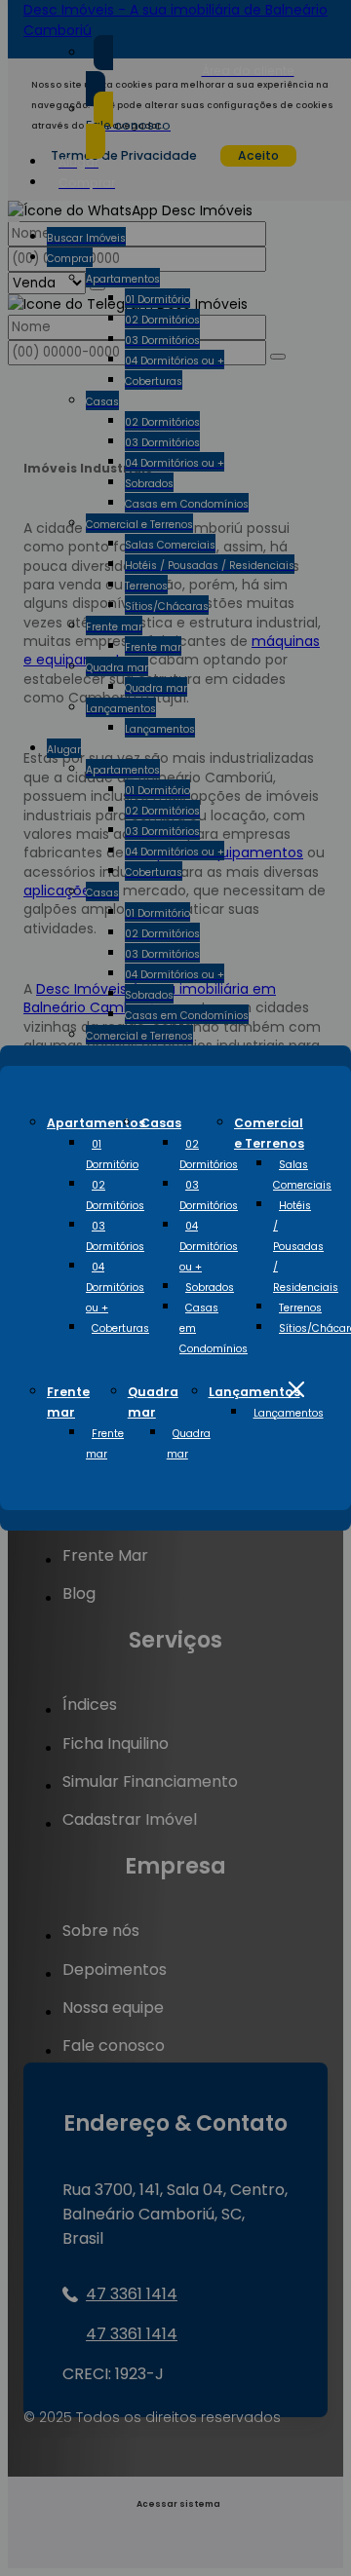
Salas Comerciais (302, 1175)
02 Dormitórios (115, 1195)
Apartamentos (96, 1123)
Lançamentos (254, 1392)
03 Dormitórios (115, 1236)
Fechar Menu (296, 1389)
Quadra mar (189, 1444)
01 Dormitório (112, 1155)
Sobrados (210, 1288)
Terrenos (300, 1308)
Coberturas (120, 1328)
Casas (161, 1123)
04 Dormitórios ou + (115, 1288)
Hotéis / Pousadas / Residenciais (306, 1247)
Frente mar (105, 1444)
